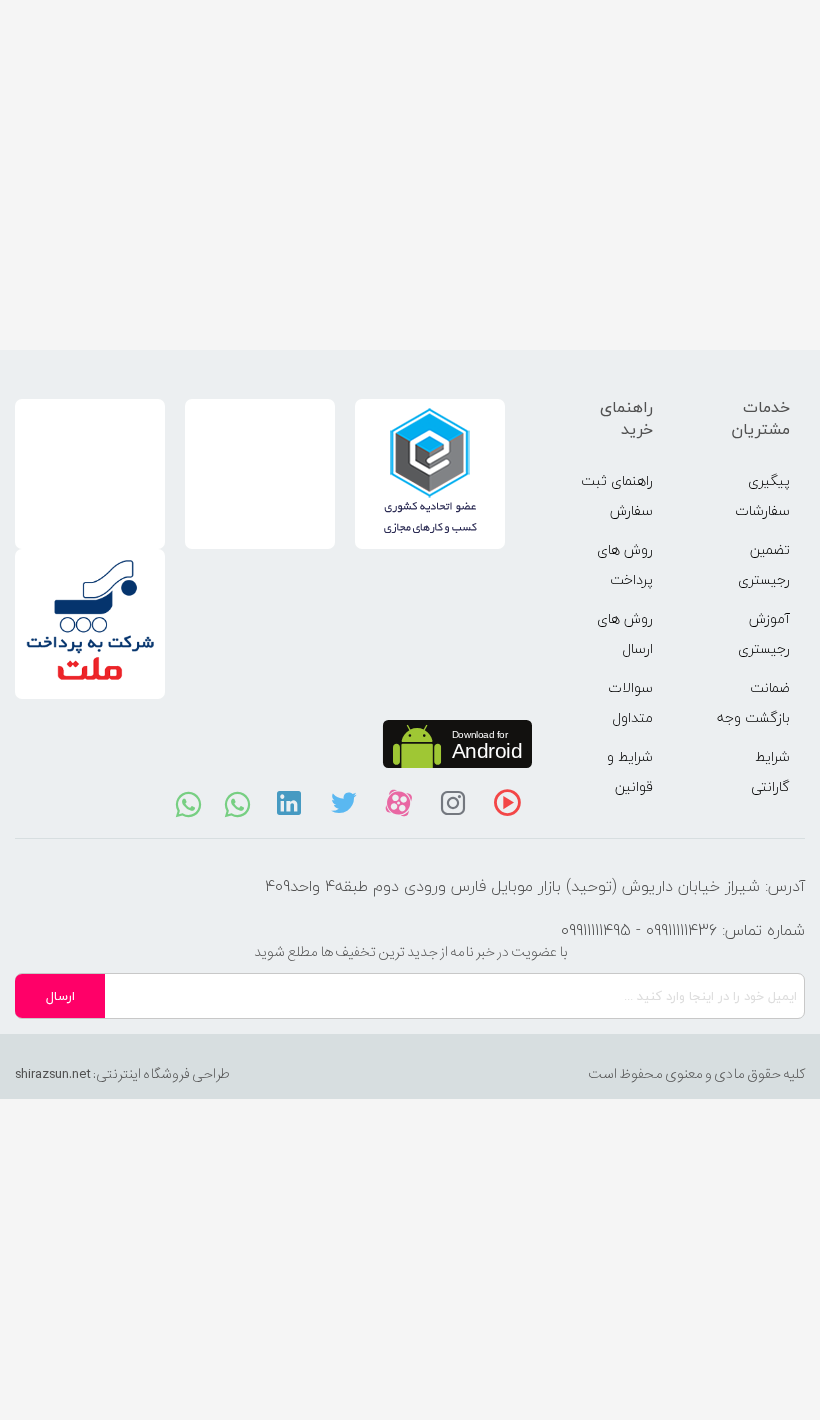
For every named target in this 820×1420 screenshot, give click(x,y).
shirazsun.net (53, 1074)
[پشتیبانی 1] (188, 803)
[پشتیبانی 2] (237, 803)
